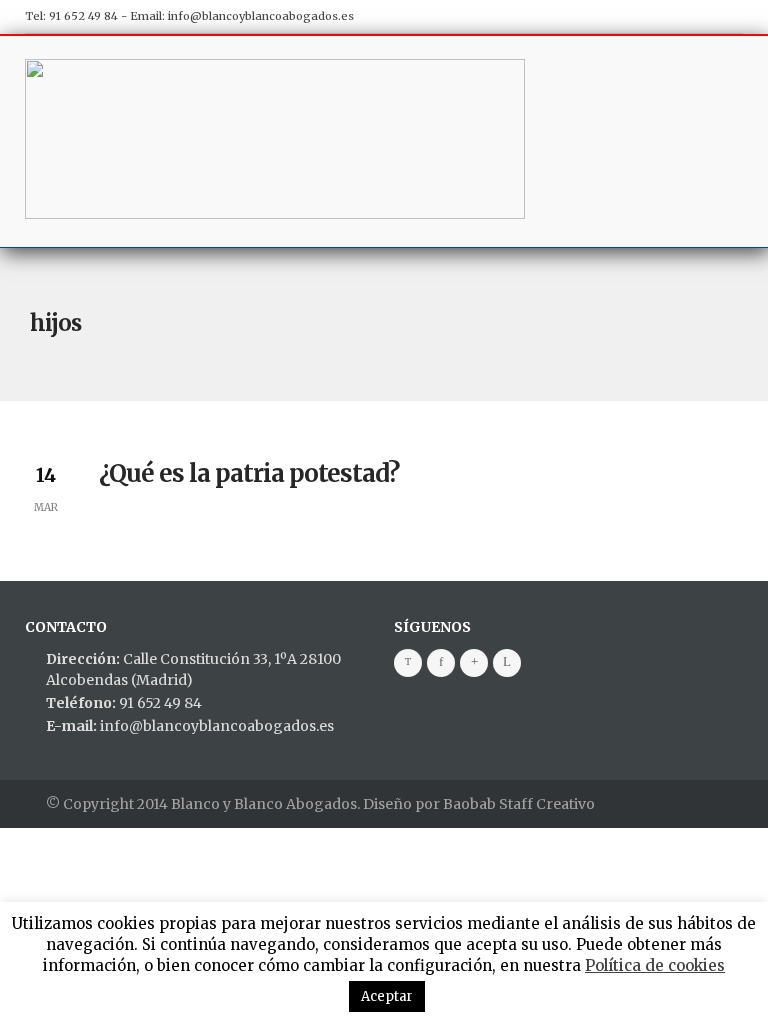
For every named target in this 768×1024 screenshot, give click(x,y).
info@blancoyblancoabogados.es (261, 16)
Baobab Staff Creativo (519, 804)
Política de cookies (655, 965)
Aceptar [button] (387, 996)
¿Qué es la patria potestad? (249, 473)
